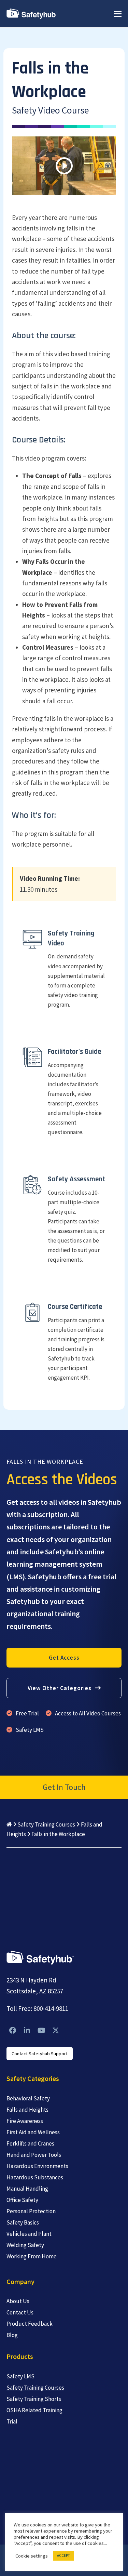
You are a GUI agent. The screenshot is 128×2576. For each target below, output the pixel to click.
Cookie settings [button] (32, 2556)
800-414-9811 (51, 2008)
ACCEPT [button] (63, 2555)
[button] (118, 14)
